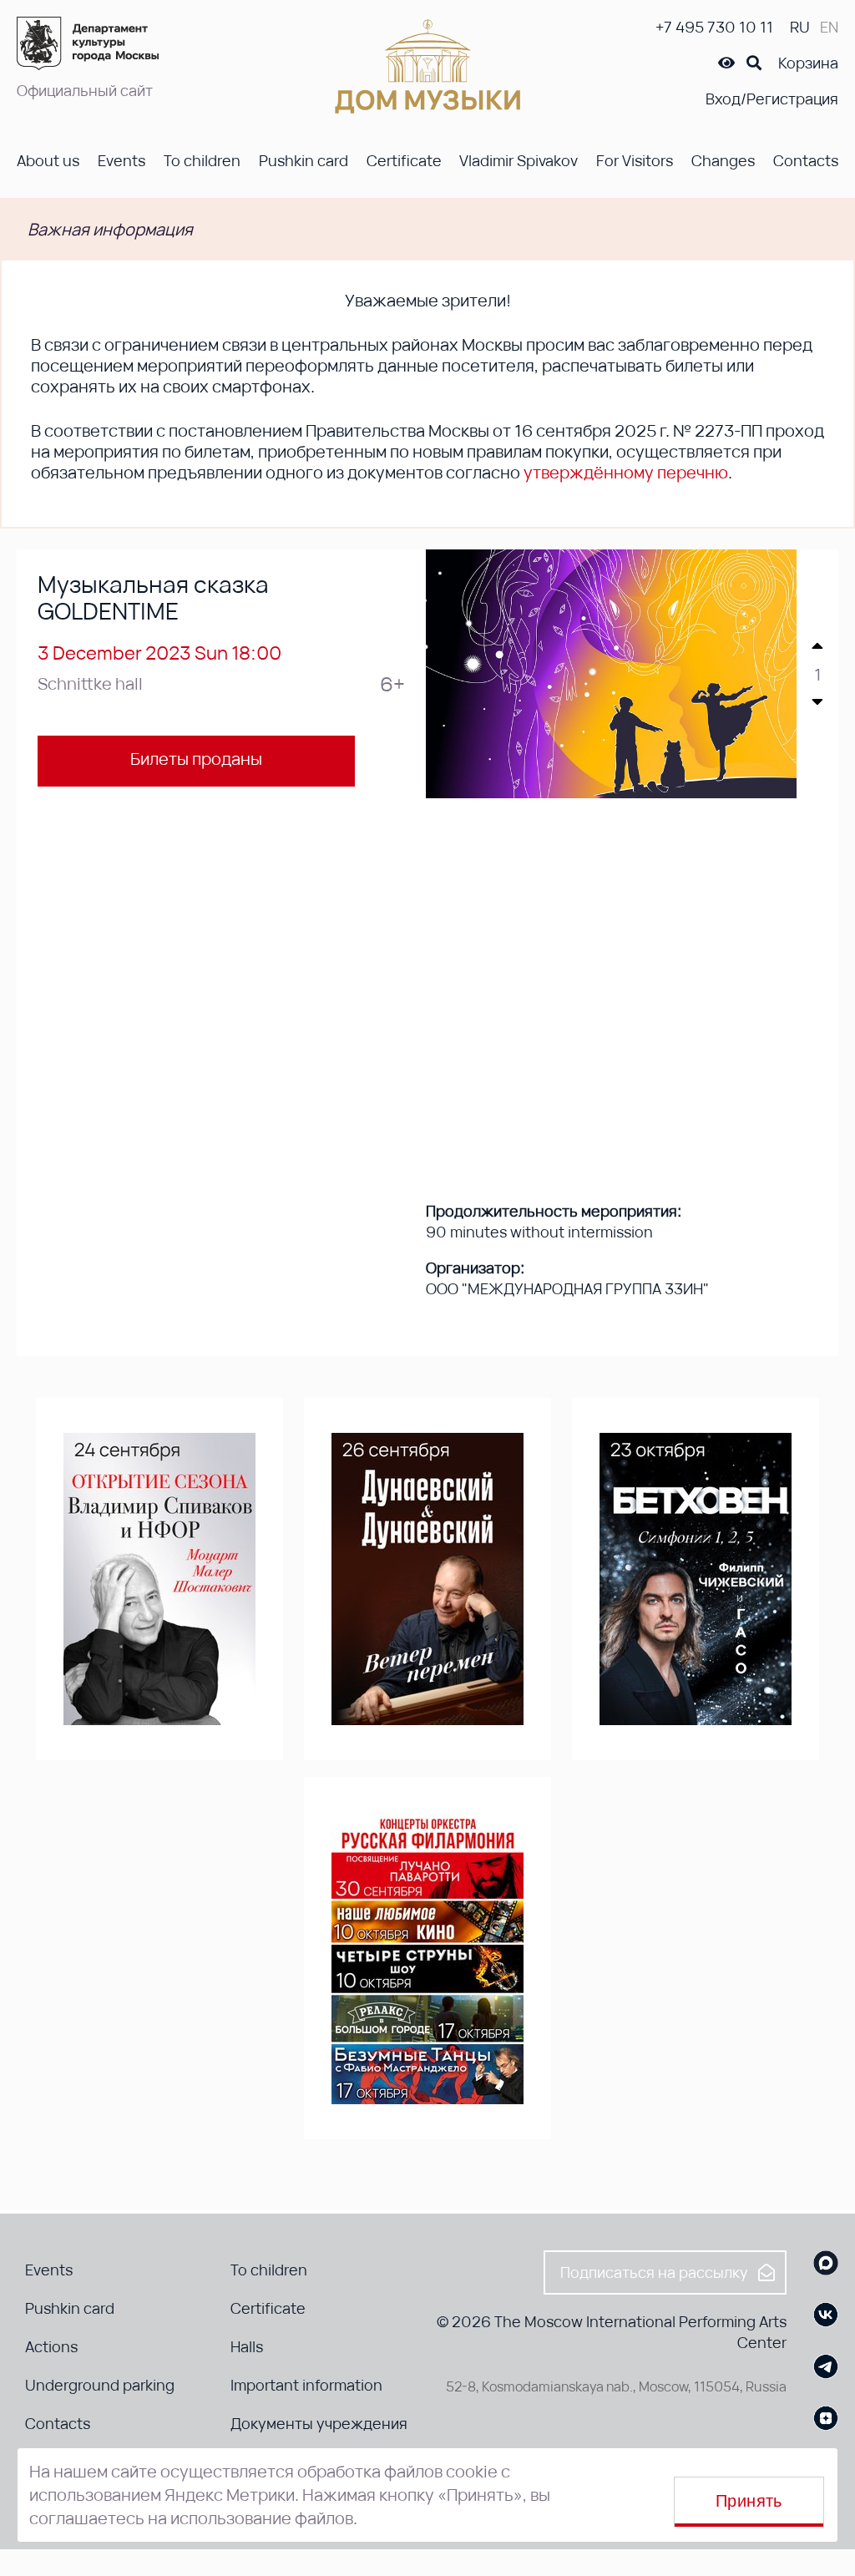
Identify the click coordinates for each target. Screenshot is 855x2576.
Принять (749, 2501)
